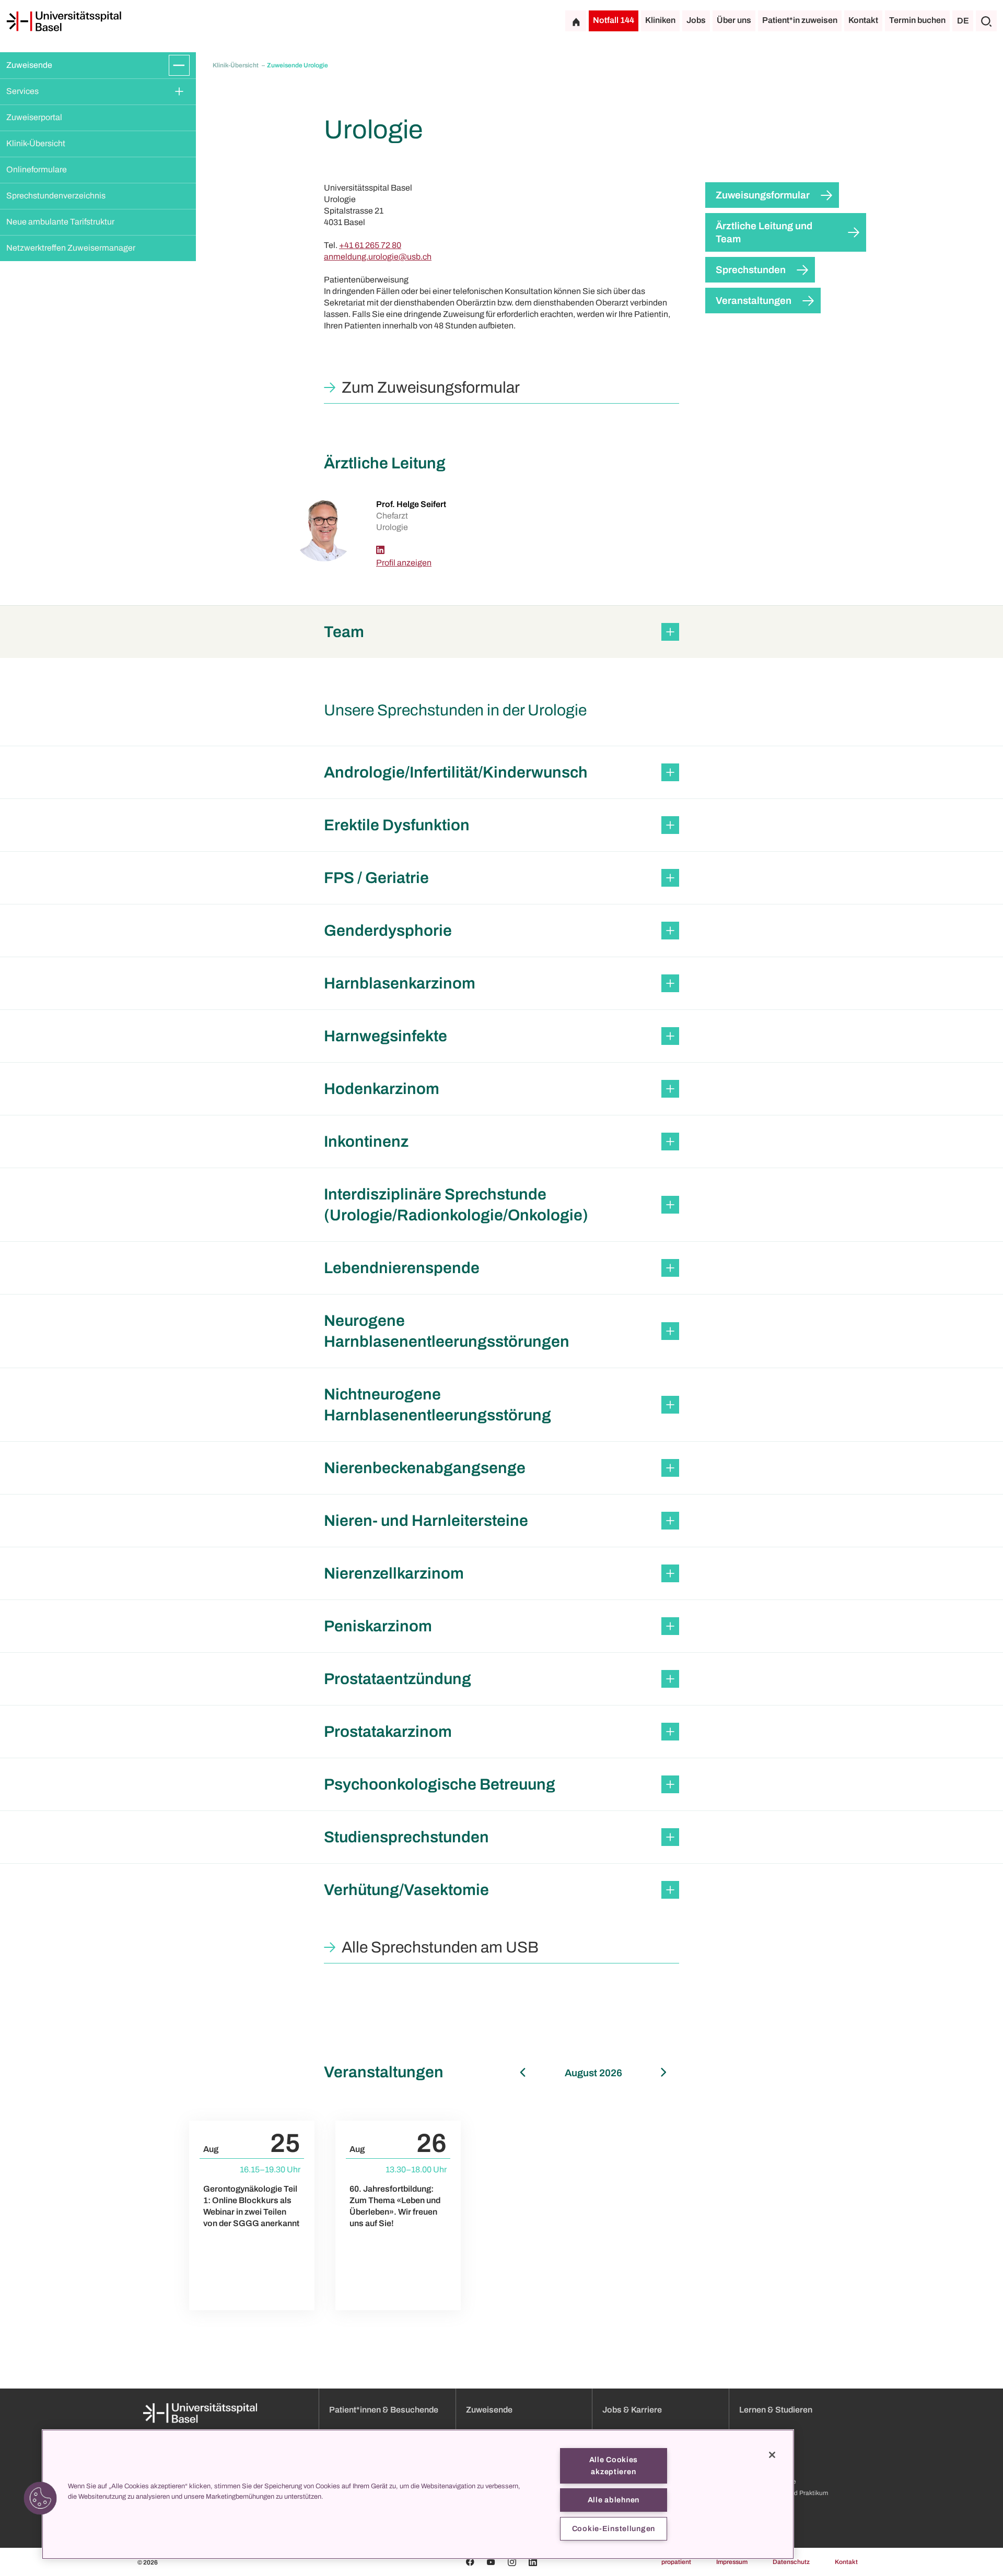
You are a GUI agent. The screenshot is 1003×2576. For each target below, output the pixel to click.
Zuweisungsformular (763, 195)
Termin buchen (917, 20)
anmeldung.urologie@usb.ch (378, 257)
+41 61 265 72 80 (370, 245)
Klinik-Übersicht (36, 143)
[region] (418, 2494)
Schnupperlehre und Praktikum (784, 2493)
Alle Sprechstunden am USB (440, 1947)
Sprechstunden (751, 270)
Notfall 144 (614, 20)
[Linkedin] (380, 550)
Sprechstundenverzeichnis (56, 196)
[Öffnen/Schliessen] (179, 65)
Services (22, 91)
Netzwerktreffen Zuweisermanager (71, 248)
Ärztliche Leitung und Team (764, 232)
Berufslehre (756, 2447)
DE (963, 21)
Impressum (732, 2562)
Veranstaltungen (754, 301)
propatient (676, 2562)
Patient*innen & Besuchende (384, 2410)
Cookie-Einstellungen (614, 2528)
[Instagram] (512, 2562)
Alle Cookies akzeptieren (614, 2466)
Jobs (696, 20)
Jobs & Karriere (632, 2410)
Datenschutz (791, 2562)
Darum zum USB (763, 2504)
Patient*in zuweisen (800, 20)
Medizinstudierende (768, 2481)
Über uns (734, 20)
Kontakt (863, 20)
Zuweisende (29, 65)
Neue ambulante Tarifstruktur (60, 222)
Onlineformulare (37, 169)
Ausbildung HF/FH (766, 2470)
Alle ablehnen (614, 2500)
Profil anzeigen (404, 563)
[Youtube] (491, 2562)
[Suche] (986, 21)
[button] (501, 632)
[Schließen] (772, 2455)
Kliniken (660, 20)
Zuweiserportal (34, 117)
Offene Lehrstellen (765, 2459)
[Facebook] (470, 2562)
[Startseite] (64, 21)
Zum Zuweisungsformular (431, 387)
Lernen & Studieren (776, 2410)
